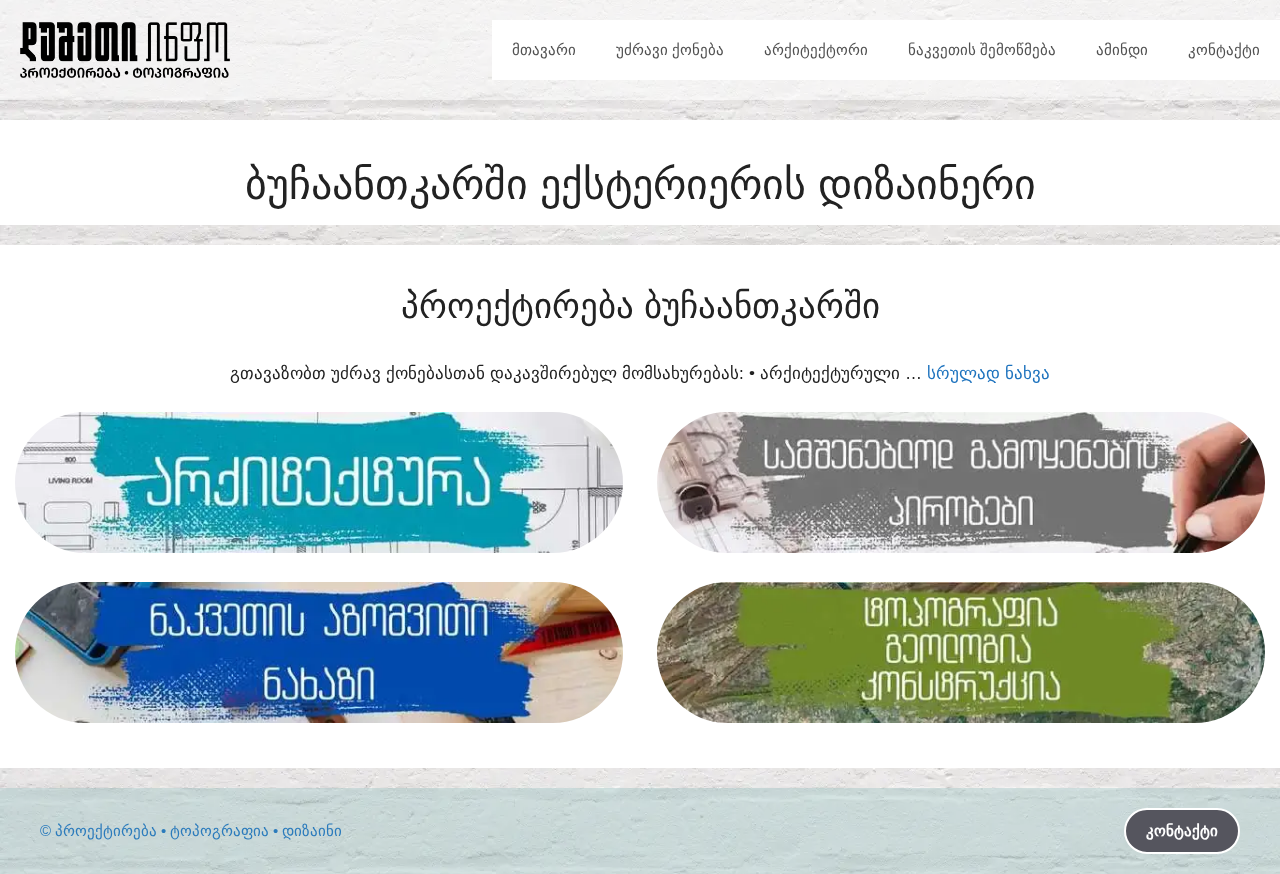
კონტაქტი (1224, 49)
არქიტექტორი (816, 49)
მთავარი (544, 49)
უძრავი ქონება (670, 49)
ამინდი (1122, 49)
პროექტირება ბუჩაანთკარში (640, 305)
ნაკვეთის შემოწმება (982, 49)
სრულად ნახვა (988, 373)
